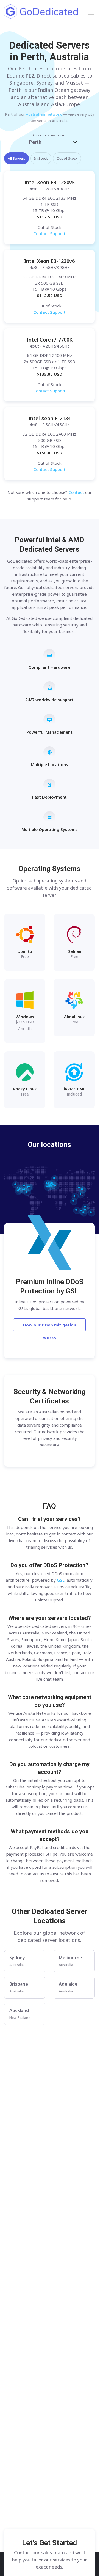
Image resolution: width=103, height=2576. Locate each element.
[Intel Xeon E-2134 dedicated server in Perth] (49, 444)
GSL (61, 1580)
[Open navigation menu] (91, 12)
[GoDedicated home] (41, 12)
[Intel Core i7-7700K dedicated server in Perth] (49, 365)
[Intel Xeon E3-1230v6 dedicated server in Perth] (49, 286)
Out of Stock (67, 158)
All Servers (16, 158)
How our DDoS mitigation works (50, 1327)
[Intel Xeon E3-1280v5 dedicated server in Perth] (49, 208)
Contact (76, 492)
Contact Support (49, 233)
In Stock (41, 158)
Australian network (44, 114)
